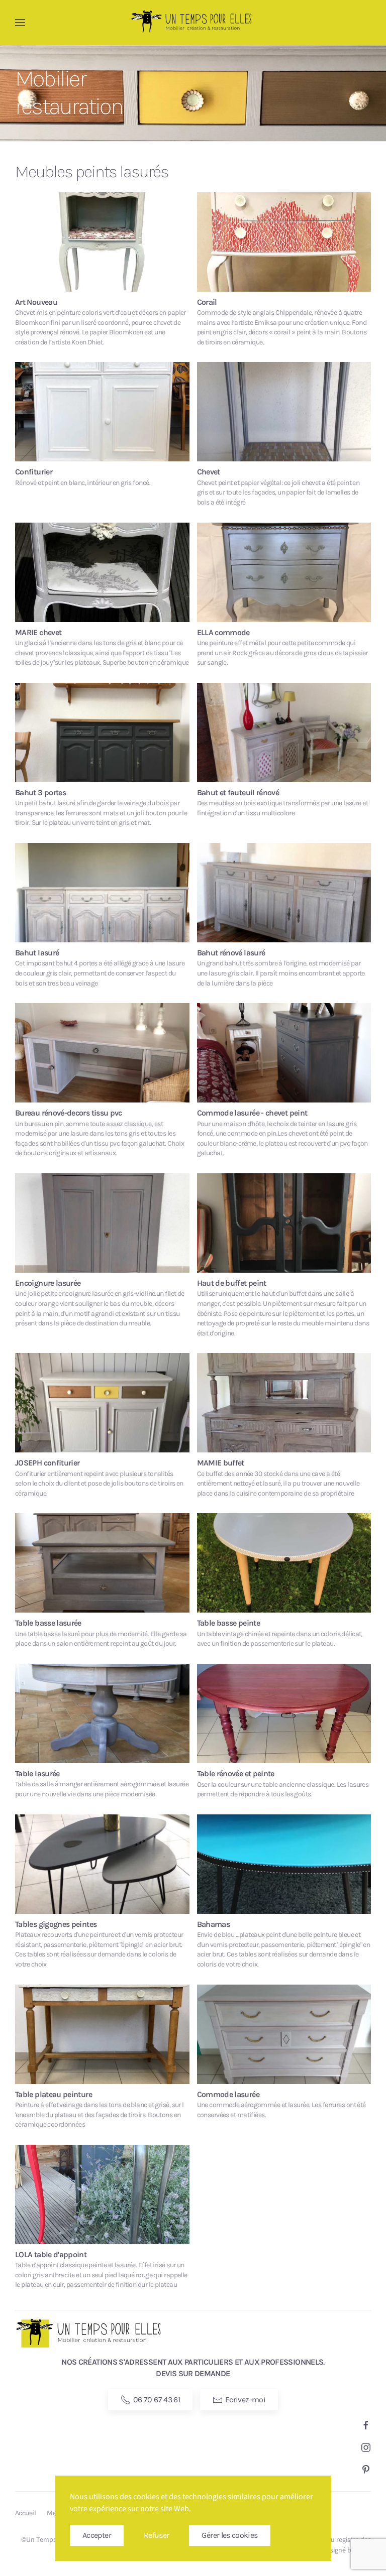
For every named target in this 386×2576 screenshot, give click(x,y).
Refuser (157, 2535)
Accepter (97, 2535)
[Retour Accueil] (193, 23)
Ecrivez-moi (245, 2400)
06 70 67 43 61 (157, 2400)
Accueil (25, 2513)
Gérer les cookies (229, 2535)
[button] (20, 23)
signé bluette (350, 2550)
